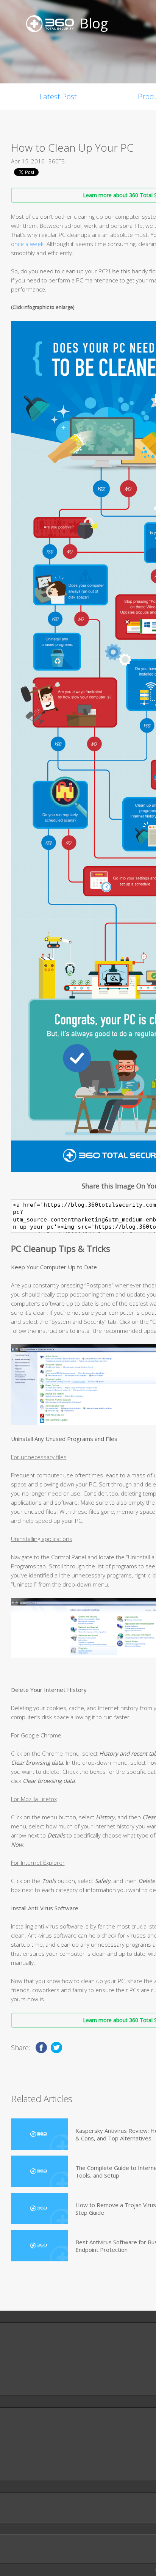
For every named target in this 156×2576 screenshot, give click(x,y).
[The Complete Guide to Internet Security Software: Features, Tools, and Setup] (39, 2171)
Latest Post (58, 96)
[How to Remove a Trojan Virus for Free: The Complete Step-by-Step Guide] (39, 2208)
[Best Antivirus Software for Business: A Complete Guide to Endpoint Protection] (39, 2246)
